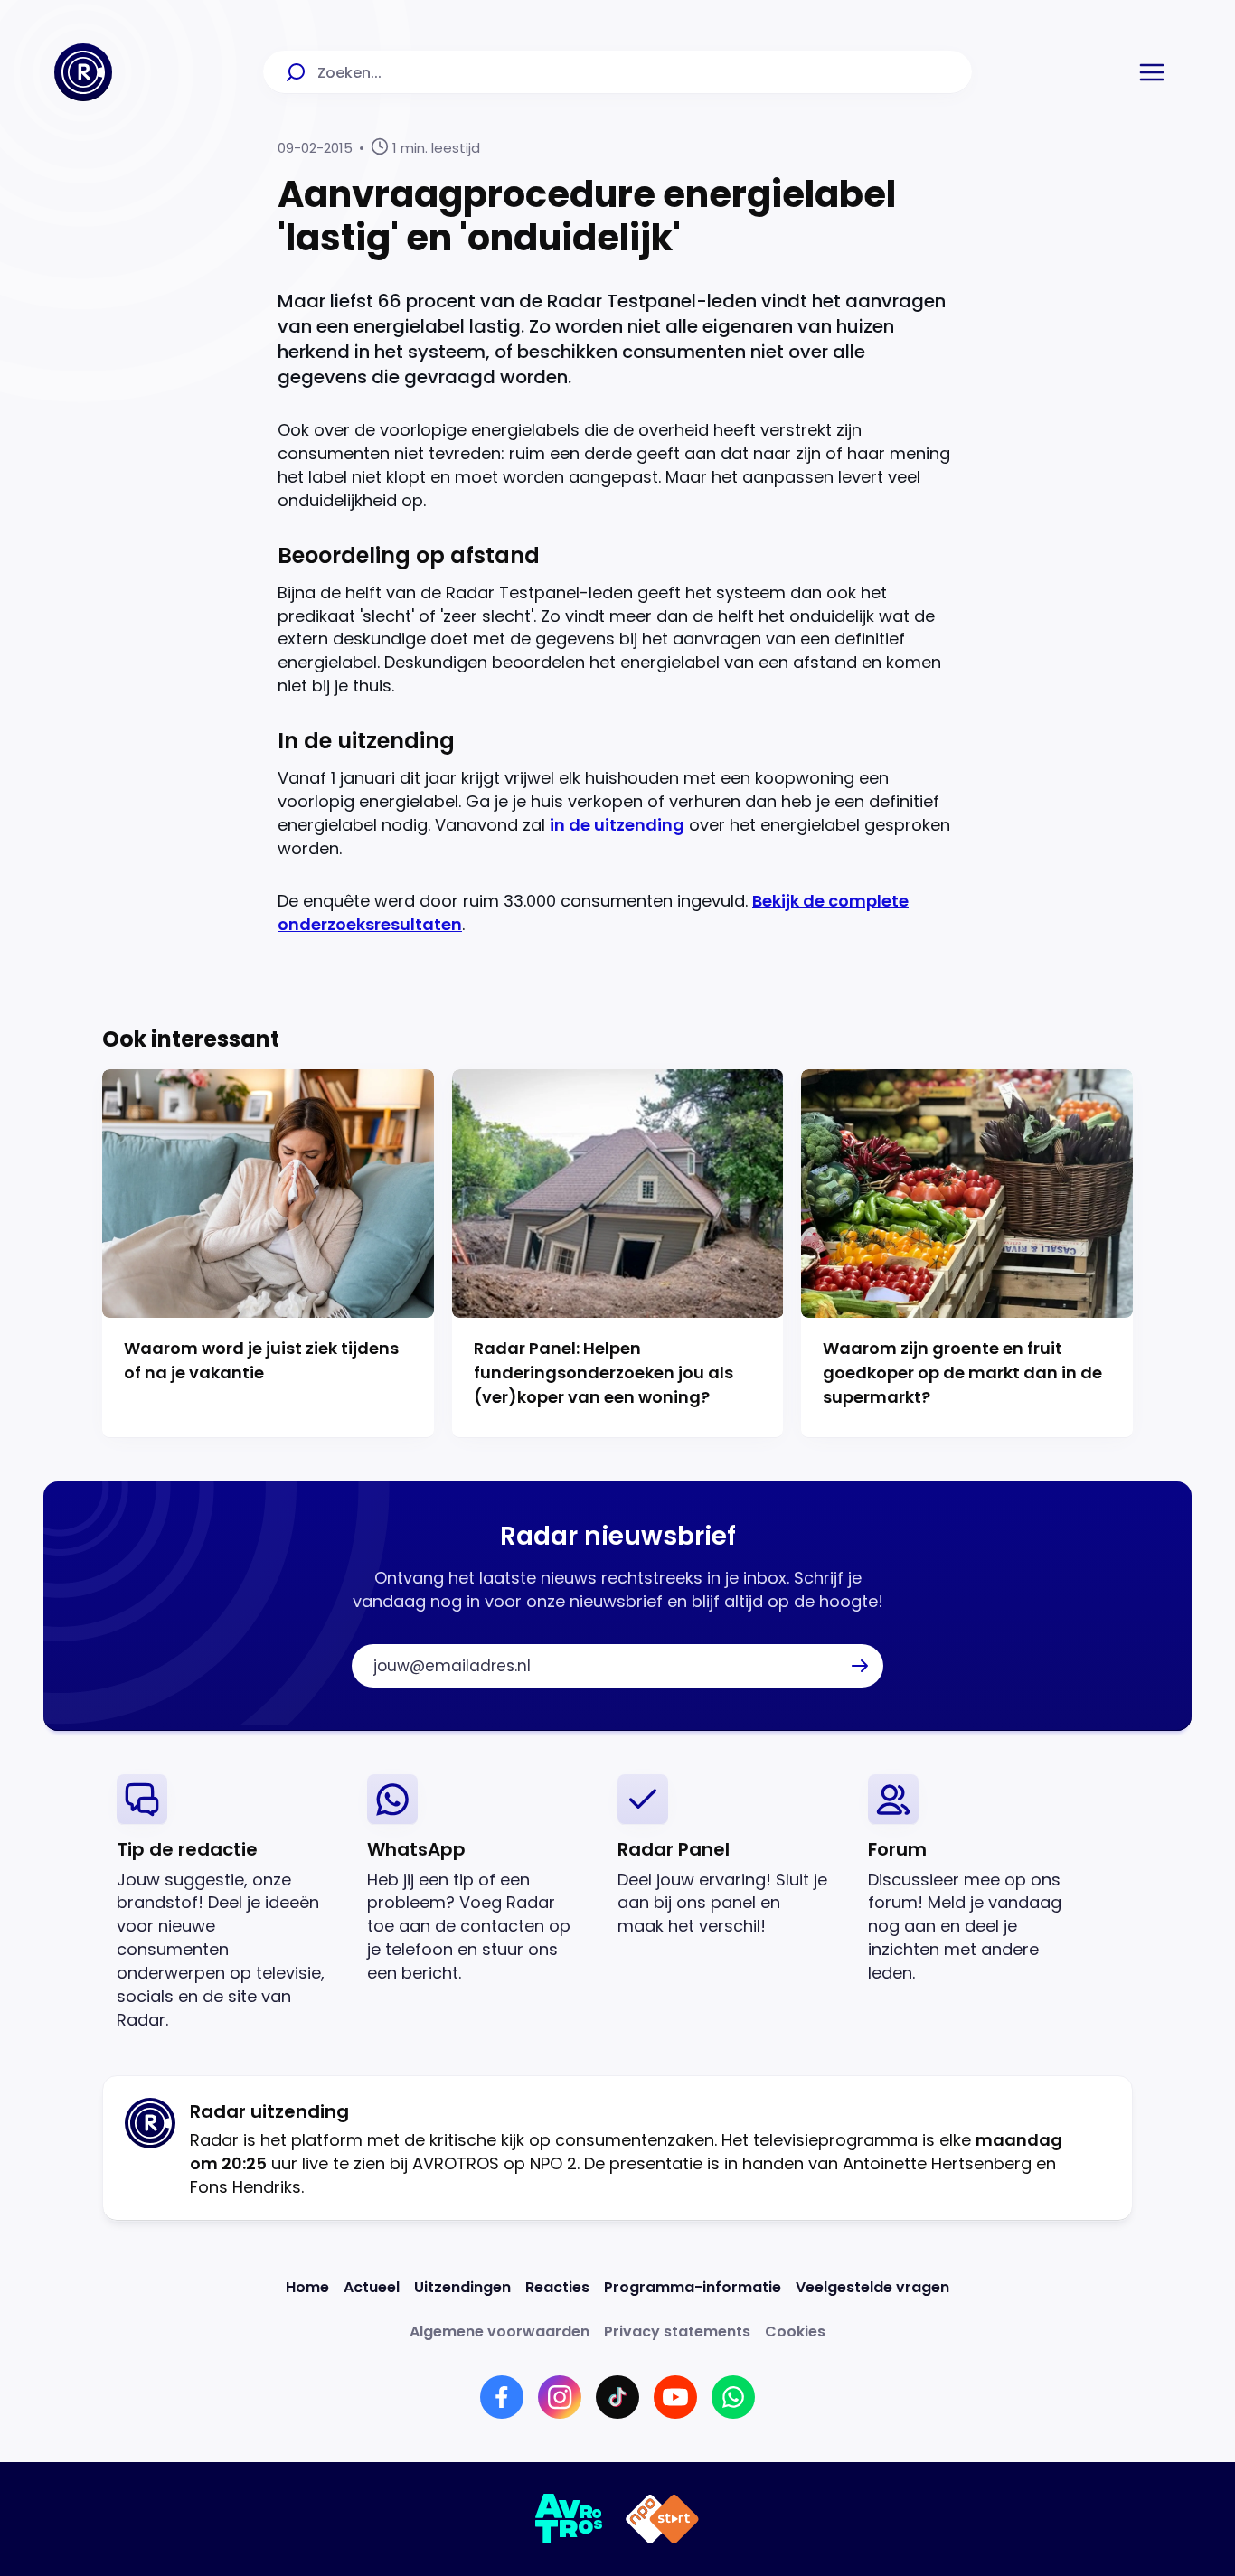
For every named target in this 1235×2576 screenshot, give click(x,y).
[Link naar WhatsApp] (733, 2397)
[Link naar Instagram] (560, 2397)
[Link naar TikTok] (617, 2397)
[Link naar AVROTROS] (569, 2519)
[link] (227, 1903)
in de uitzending (617, 825)
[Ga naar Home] (83, 72)
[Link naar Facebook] (502, 2397)
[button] (1152, 72)
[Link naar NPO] (662, 2519)
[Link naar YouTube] (675, 2397)
